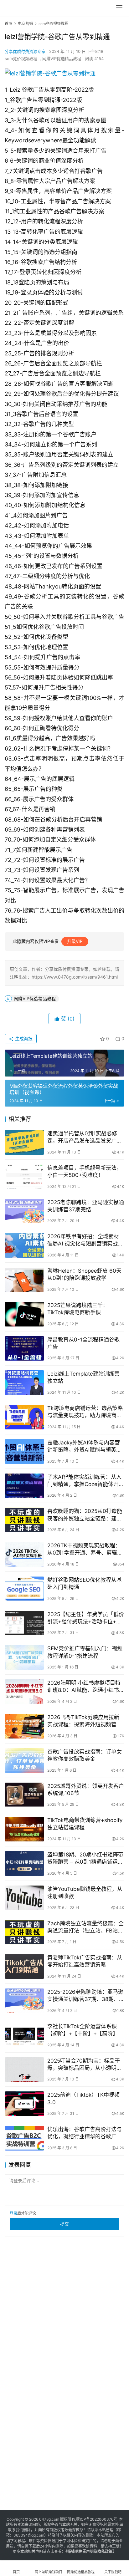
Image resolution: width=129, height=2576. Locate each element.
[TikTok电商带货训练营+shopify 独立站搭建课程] (24, 1829)
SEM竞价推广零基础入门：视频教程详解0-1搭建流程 (85, 1652)
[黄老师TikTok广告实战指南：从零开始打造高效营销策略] (24, 1966)
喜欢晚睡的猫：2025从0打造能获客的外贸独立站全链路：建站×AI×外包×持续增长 (85, 1515)
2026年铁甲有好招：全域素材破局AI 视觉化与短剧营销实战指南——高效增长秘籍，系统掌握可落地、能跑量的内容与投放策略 (85, 1240)
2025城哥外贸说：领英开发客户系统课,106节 (86, 1790)
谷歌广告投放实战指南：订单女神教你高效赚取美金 (85, 1755)
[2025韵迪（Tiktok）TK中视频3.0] (24, 2104)
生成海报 (23, 1039)
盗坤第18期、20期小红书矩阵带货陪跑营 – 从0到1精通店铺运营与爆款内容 (85, 1858)
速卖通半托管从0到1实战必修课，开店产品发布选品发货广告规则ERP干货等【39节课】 (85, 1137)
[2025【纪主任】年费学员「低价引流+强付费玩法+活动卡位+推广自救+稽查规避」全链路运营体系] (24, 1623)
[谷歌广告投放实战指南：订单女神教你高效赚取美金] (24, 1761)
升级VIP (75, 941)
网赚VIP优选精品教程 (62, 59)
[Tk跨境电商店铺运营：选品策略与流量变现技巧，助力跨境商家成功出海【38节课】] (24, 1417)
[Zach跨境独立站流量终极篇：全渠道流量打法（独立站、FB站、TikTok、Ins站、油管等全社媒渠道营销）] (24, 1932)
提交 (64, 2224)
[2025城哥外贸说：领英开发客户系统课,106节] (24, 1795)
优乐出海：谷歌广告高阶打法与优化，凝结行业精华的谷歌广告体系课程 (85, 2133)
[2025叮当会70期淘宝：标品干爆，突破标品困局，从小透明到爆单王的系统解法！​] (24, 2070)
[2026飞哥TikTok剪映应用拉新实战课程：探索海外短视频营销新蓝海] (24, 1726)
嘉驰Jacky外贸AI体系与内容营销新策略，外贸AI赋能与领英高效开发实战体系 (84, 1446)
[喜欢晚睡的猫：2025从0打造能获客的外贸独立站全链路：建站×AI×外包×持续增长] (24, 1520)
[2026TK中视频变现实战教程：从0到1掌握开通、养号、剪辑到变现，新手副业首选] (24, 1554)
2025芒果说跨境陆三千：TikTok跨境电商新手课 (78, 1309)
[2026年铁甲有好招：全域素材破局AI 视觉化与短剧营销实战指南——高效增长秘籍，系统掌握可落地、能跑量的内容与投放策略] (24, 1245)
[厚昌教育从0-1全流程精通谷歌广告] (24, 1349)
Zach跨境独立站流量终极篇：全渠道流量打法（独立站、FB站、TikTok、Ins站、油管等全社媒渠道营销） (86, 1927)
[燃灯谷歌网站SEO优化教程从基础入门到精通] (24, 1589)
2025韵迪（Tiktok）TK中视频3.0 (83, 2098)
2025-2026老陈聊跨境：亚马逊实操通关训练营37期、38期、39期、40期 (85, 1996)
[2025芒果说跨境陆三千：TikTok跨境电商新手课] (24, 1314)
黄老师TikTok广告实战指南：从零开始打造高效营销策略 (85, 1961)
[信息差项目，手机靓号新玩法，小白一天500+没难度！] (24, 1177)
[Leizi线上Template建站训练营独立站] (24, 1383)
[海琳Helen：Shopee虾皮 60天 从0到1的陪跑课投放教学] (24, 1280)
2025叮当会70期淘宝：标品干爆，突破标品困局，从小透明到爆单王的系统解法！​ (85, 2065)
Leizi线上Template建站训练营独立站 (83, 1377)
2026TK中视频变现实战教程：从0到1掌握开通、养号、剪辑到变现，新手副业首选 (85, 1549)
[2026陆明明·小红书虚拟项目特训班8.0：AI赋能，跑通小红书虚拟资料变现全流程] (24, 1692)
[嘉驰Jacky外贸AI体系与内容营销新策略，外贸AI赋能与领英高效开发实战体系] (24, 1451)
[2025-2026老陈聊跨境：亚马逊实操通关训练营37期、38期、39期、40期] (24, 2001)
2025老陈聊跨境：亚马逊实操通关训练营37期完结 (86, 1206)
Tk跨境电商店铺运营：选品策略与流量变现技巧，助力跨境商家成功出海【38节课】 (85, 1412)
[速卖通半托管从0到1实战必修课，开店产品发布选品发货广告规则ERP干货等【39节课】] (24, 1142)
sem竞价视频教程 (21, 59)
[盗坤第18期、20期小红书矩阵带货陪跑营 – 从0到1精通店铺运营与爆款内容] (24, 1863)
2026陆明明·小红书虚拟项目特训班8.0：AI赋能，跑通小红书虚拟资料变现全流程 (84, 1687)
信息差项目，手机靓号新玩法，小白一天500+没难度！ (85, 1171)
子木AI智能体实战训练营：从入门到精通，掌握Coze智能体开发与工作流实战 (86, 1481)
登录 (13, 2213)
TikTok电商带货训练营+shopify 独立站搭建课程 (85, 1824)
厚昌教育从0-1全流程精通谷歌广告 (83, 1343)
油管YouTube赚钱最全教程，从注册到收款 (85, 1893)
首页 (8, 24)
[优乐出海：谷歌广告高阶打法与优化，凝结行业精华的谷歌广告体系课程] (24, 2138)
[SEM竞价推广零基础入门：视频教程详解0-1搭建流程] (24, 1657)
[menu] (119, 8)
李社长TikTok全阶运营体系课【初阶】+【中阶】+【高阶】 (83, 2030)
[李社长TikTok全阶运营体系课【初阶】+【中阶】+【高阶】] (24, 2035)
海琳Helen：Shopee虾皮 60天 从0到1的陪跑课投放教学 (84, 1274)
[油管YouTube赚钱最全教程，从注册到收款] (24, 1898)
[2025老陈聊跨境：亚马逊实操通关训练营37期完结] (24, 1211)
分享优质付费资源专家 (25, 51)
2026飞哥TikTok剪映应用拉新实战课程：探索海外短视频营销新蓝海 (85, 1721)
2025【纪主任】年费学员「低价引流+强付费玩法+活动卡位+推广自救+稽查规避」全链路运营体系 (86, 1618)
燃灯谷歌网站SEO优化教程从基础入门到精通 (85, 1583)
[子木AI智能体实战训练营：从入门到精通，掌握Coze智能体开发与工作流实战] (24, 1486)
